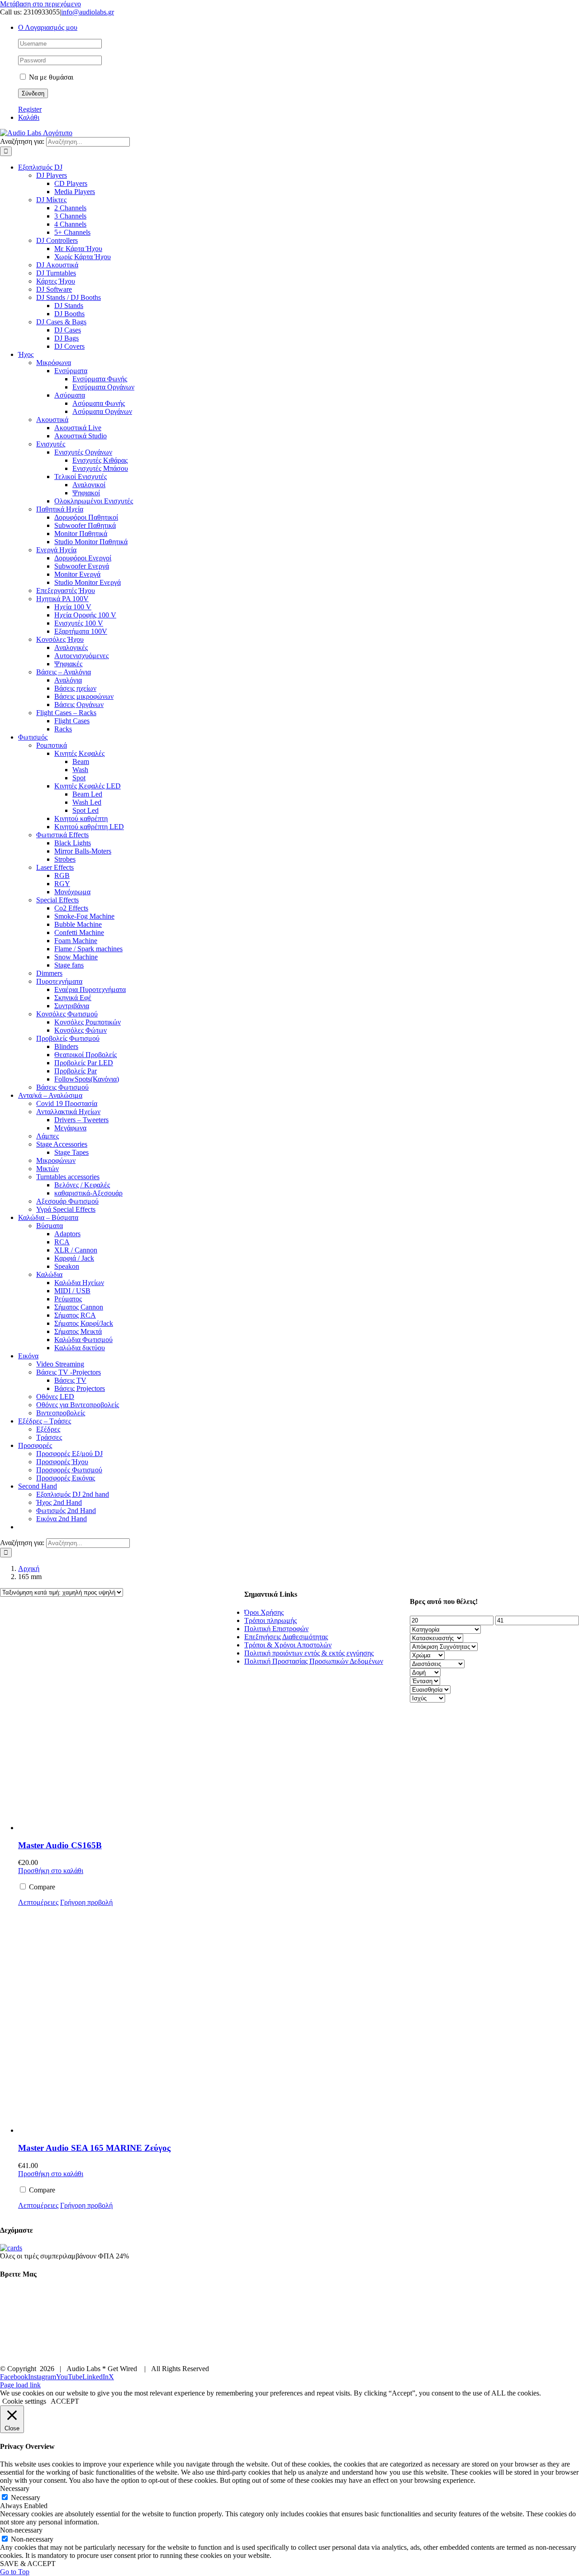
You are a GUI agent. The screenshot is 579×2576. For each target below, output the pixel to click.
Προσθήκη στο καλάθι (51, 1871)
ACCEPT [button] (65, 2401)
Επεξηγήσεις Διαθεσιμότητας (286, 1637)
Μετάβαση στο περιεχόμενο (40, 4)
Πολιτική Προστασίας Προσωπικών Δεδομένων (314, 1661)
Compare (41, 1887)
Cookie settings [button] (24, 2401)
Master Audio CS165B (60, 1845)
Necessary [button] (15, 2488)
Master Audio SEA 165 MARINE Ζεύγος (94, 2148)
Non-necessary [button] (21, 2530)
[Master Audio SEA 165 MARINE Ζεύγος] (131, 2021)
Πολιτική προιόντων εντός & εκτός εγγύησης (309, 1653)
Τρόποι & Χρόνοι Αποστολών (288, 1645)
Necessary (26, 2498)
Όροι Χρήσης (264, 1612)
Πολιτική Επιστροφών (276, 1629)
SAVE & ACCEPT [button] (28, 2564)
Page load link (20, 2385)
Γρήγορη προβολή (86, 1902)
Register (30, 109)
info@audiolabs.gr (88, 12)
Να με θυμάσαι (50, 77)
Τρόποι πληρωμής (271, 1620)
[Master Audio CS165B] (131, 1718)
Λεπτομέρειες (38, 1902)
